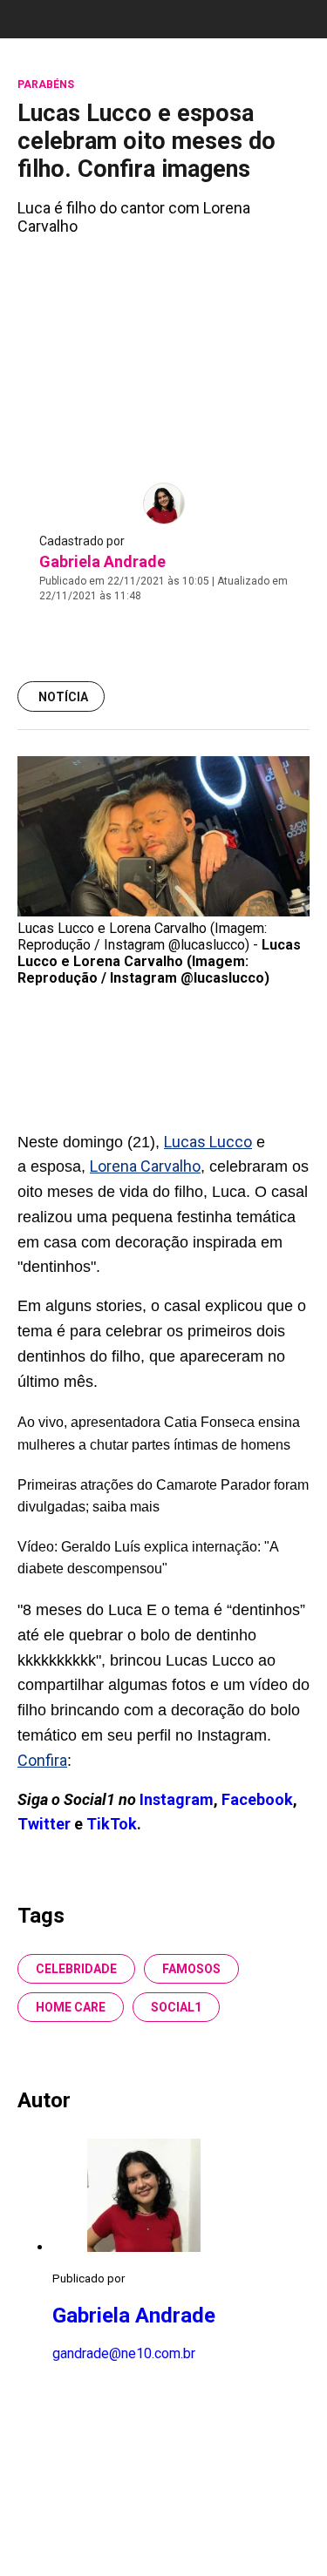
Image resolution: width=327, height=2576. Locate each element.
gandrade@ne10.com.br (124, 2353)
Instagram (177, 1799)
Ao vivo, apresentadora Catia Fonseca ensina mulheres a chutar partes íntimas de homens (159, 1433)
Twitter (46, 1824)
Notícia (63, 697)
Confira (42, 1760)
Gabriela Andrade (102, 561)
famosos (191, 1969)
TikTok (112, 1824)
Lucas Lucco (208, 1142)
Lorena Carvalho (145, 1166)
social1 (176, 2007)
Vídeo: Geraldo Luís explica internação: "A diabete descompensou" (148, 1558)
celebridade (76, 1969)
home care (71, 2007)
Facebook (257, 1799)
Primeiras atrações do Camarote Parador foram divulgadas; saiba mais (163, 1496)
